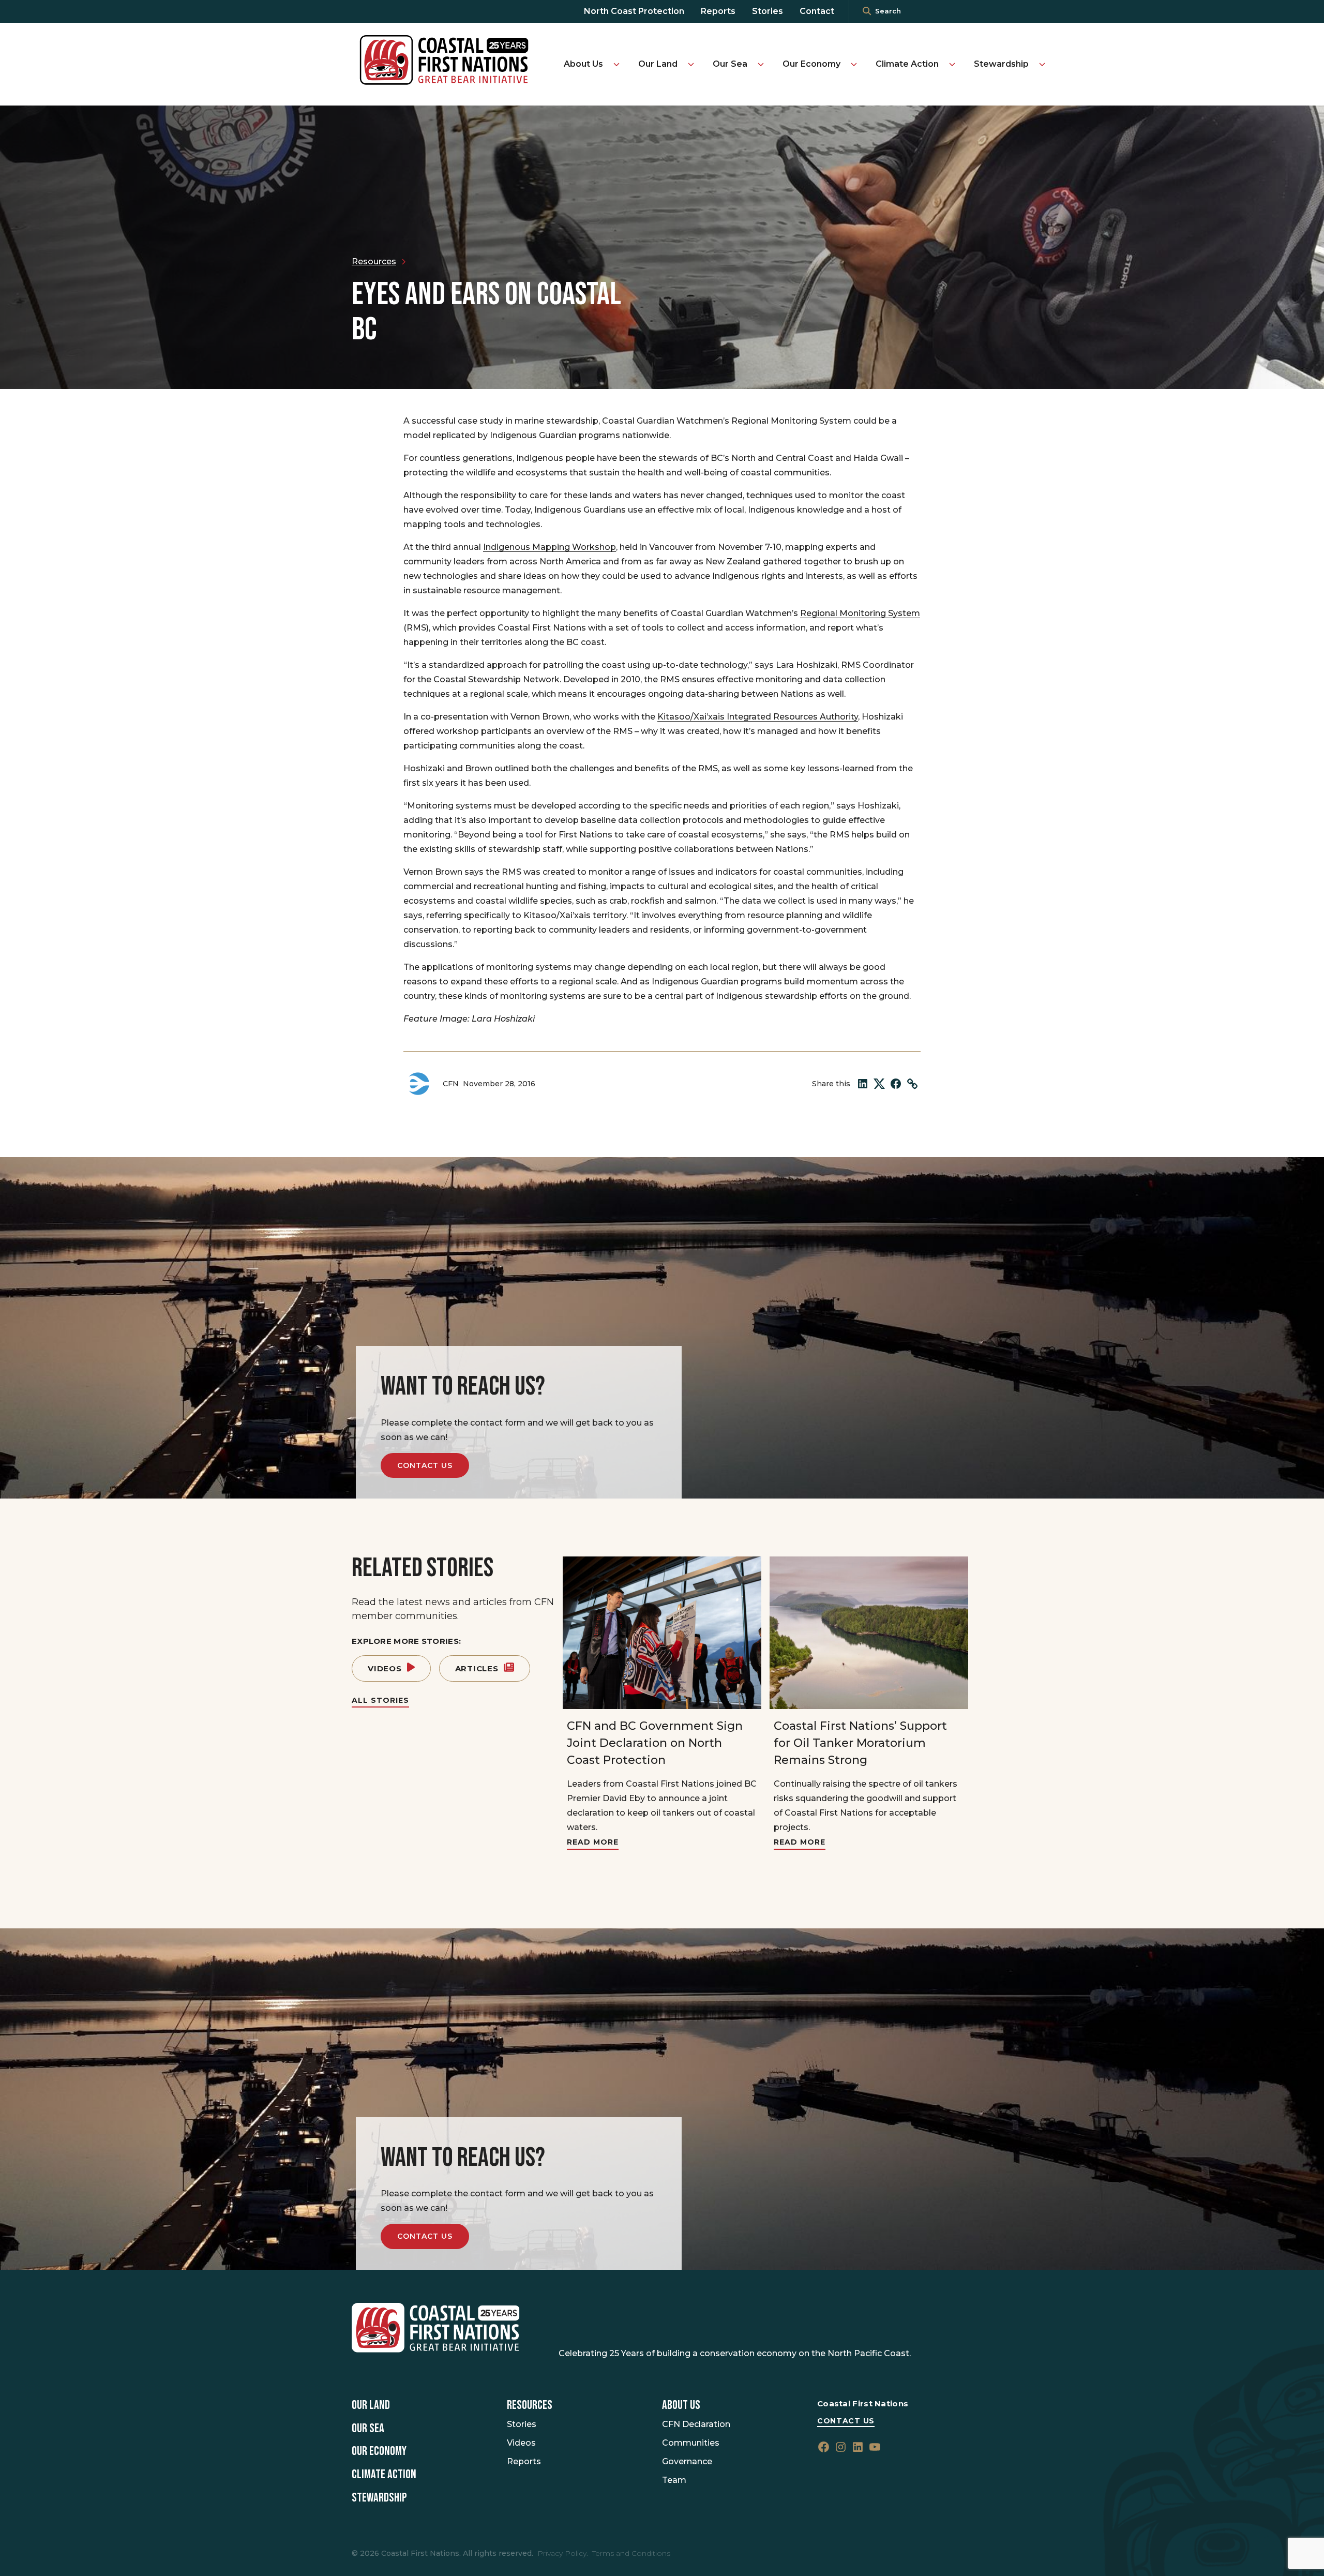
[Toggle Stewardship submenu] (1042, 64)
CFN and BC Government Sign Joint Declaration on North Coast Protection (655, 1743)
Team (674, 2480)
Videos (385, 1668)
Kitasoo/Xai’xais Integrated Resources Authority (758, 717)
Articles (477, 1668)
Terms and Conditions (631, 2553)
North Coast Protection (634, 11)
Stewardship (1001, 64)
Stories (768, 11)
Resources (530, 2405)
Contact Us (425, 1465)
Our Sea (730, 64)
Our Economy (811, 64)
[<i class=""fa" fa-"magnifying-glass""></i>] (867, 11)
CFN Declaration (696, 2424)
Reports (718, 11)
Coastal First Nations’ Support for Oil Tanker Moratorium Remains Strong (860, 1743)
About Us (583, 64)
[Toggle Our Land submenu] (691, 64)
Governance (687, 2461)
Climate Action (907, 64)
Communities (691, 2443)
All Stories (380, 1700)
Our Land (658, 64)
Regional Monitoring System (860, 613)
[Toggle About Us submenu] (616, 64)
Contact (817, 11)
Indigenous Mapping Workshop (550, 547)
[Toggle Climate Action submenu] (952, 64)
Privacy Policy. (563, 2553)
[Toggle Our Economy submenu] (854, 64)
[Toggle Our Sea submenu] (761, 64)
